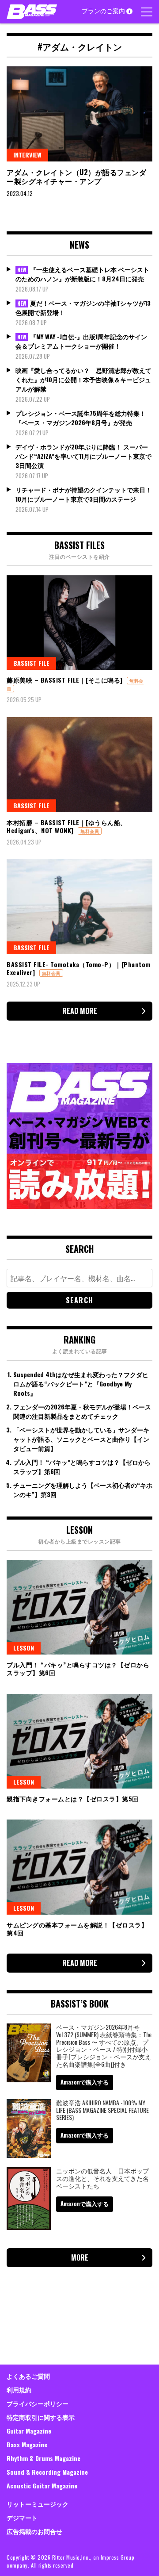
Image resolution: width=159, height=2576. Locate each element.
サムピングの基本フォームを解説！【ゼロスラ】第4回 (77, 1929)
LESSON (24, 1648)
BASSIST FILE (31, 663)
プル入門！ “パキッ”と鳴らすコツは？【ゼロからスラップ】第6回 (78, 1668)
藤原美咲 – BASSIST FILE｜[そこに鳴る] (65, 680)
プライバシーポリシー (38, 2403)
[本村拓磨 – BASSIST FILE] (79, 765)
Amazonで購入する (85, 2082)
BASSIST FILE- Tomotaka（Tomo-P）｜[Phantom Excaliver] (79, 968)
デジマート (22, 2517)
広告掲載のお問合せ (34, 2531)
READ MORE (80, 1011)
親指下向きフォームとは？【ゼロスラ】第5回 (73, 1799)
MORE (80, 2257)
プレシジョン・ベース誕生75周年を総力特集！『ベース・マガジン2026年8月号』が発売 (81, 418)
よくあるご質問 (28, 2376)
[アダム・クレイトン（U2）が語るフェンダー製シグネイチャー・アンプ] (79, 114)
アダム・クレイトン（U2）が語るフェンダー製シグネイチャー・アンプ (76, 177)
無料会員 (90, 831)
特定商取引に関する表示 (41, 2417)
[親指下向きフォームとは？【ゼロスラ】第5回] (79, 1741)
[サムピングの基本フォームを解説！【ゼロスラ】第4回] (79, 1867)
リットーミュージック (38, 2504)
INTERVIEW (27, 155)
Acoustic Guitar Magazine (42, 2486)
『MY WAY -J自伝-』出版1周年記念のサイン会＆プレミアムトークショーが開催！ (81, 341)
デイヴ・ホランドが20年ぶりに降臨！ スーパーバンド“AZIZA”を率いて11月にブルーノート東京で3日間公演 (83, 456)
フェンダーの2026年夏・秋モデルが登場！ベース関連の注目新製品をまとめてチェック (82, 1411)
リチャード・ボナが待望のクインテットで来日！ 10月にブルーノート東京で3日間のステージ (83, 494)
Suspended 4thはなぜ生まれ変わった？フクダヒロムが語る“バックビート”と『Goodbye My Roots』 (81, 1384)
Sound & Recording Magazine (47, 2472)
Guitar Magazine (29, 2431)
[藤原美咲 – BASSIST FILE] (79, 623)
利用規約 (19, 2390)
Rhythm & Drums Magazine (44, 2458)
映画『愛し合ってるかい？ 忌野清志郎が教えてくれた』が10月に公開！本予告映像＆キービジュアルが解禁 (83, 379)
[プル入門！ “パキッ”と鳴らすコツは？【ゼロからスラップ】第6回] (79, 1607)
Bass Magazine (27, 2444)
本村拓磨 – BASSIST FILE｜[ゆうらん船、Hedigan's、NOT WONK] (67, 826)
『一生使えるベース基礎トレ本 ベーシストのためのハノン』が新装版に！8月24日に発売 (82, 274)
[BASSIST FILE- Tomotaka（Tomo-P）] (79, 907)
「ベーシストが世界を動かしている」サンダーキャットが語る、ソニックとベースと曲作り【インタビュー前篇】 (81, 1439)
